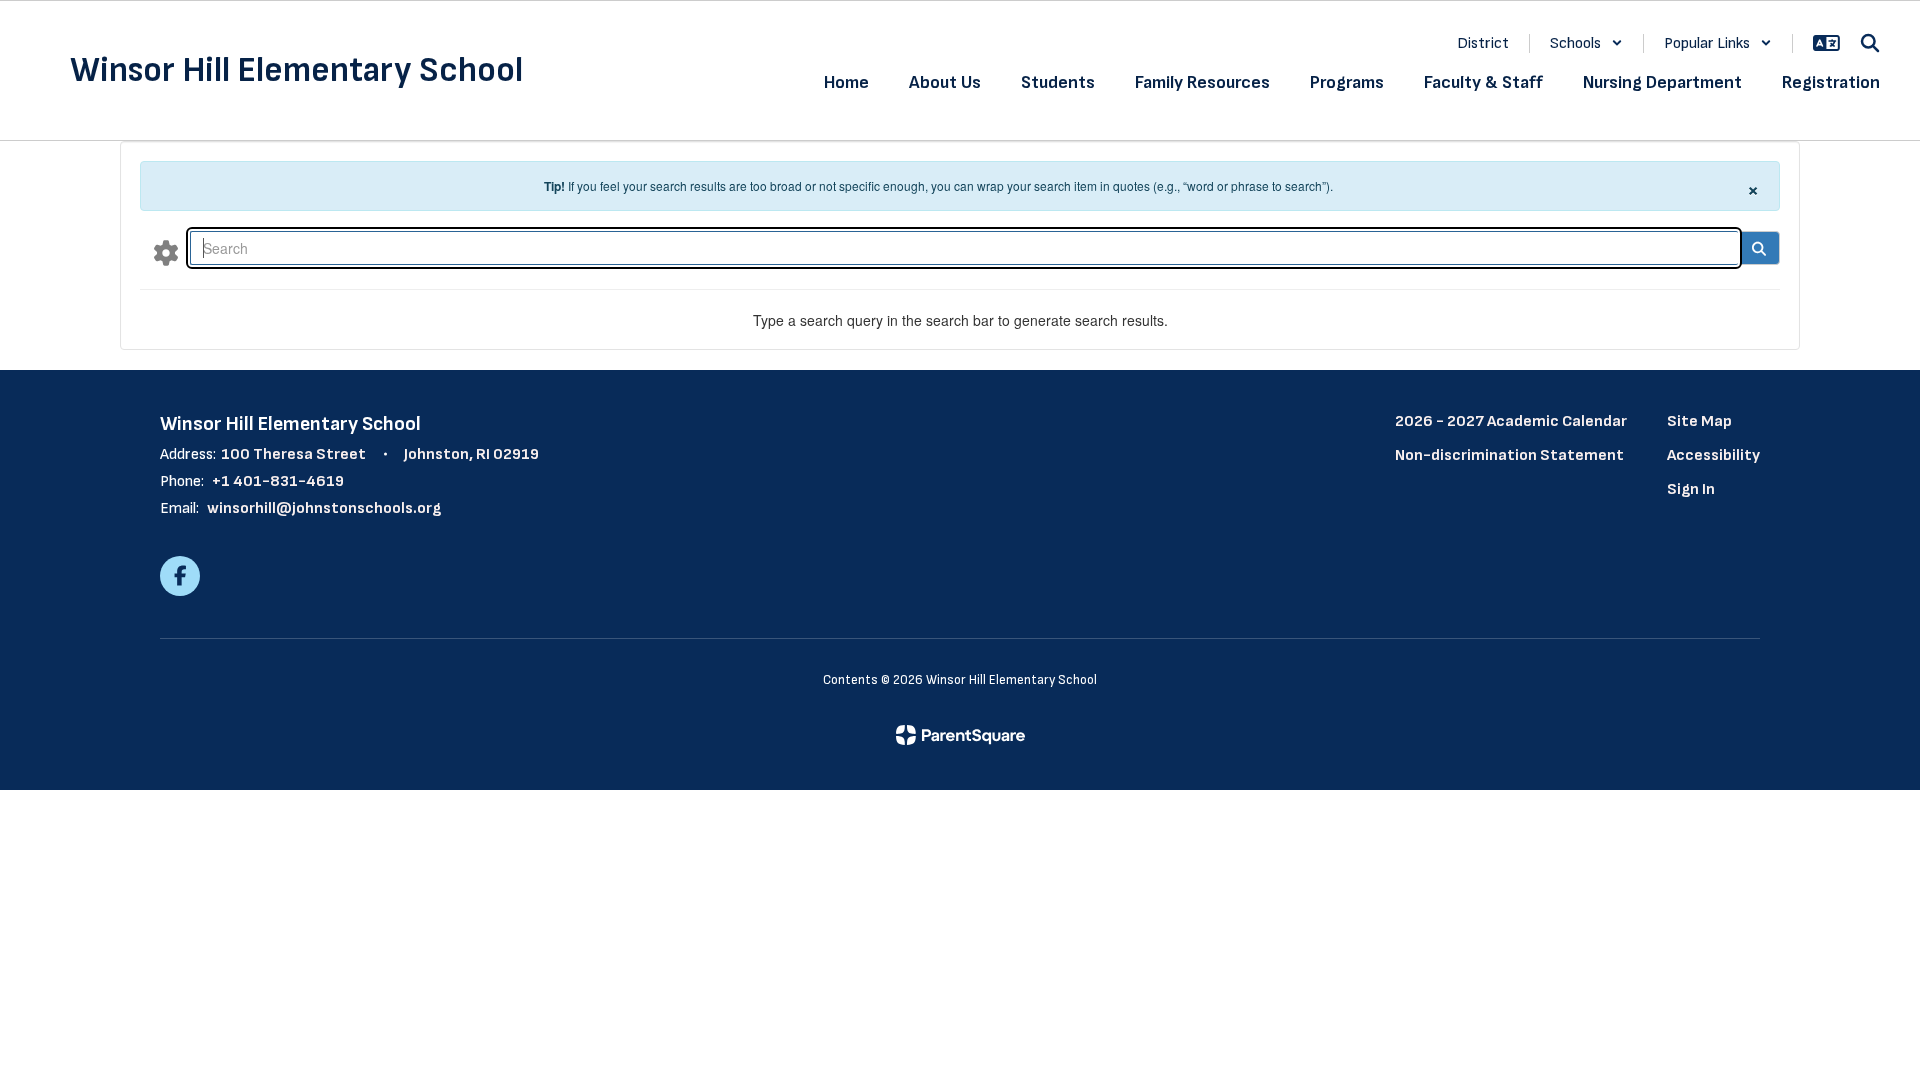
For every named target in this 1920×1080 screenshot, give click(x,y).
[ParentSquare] (960, 735)
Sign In (1691, 489)
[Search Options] (166, 252)
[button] (1586, 43)
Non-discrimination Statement (1509, 455)
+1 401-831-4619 (278, 481)
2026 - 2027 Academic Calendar (1511, 421)
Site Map (1699, 421)
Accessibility (1713, 455)
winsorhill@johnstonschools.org (324, 508)
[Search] (1758, 248)
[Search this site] (1870, 43)
